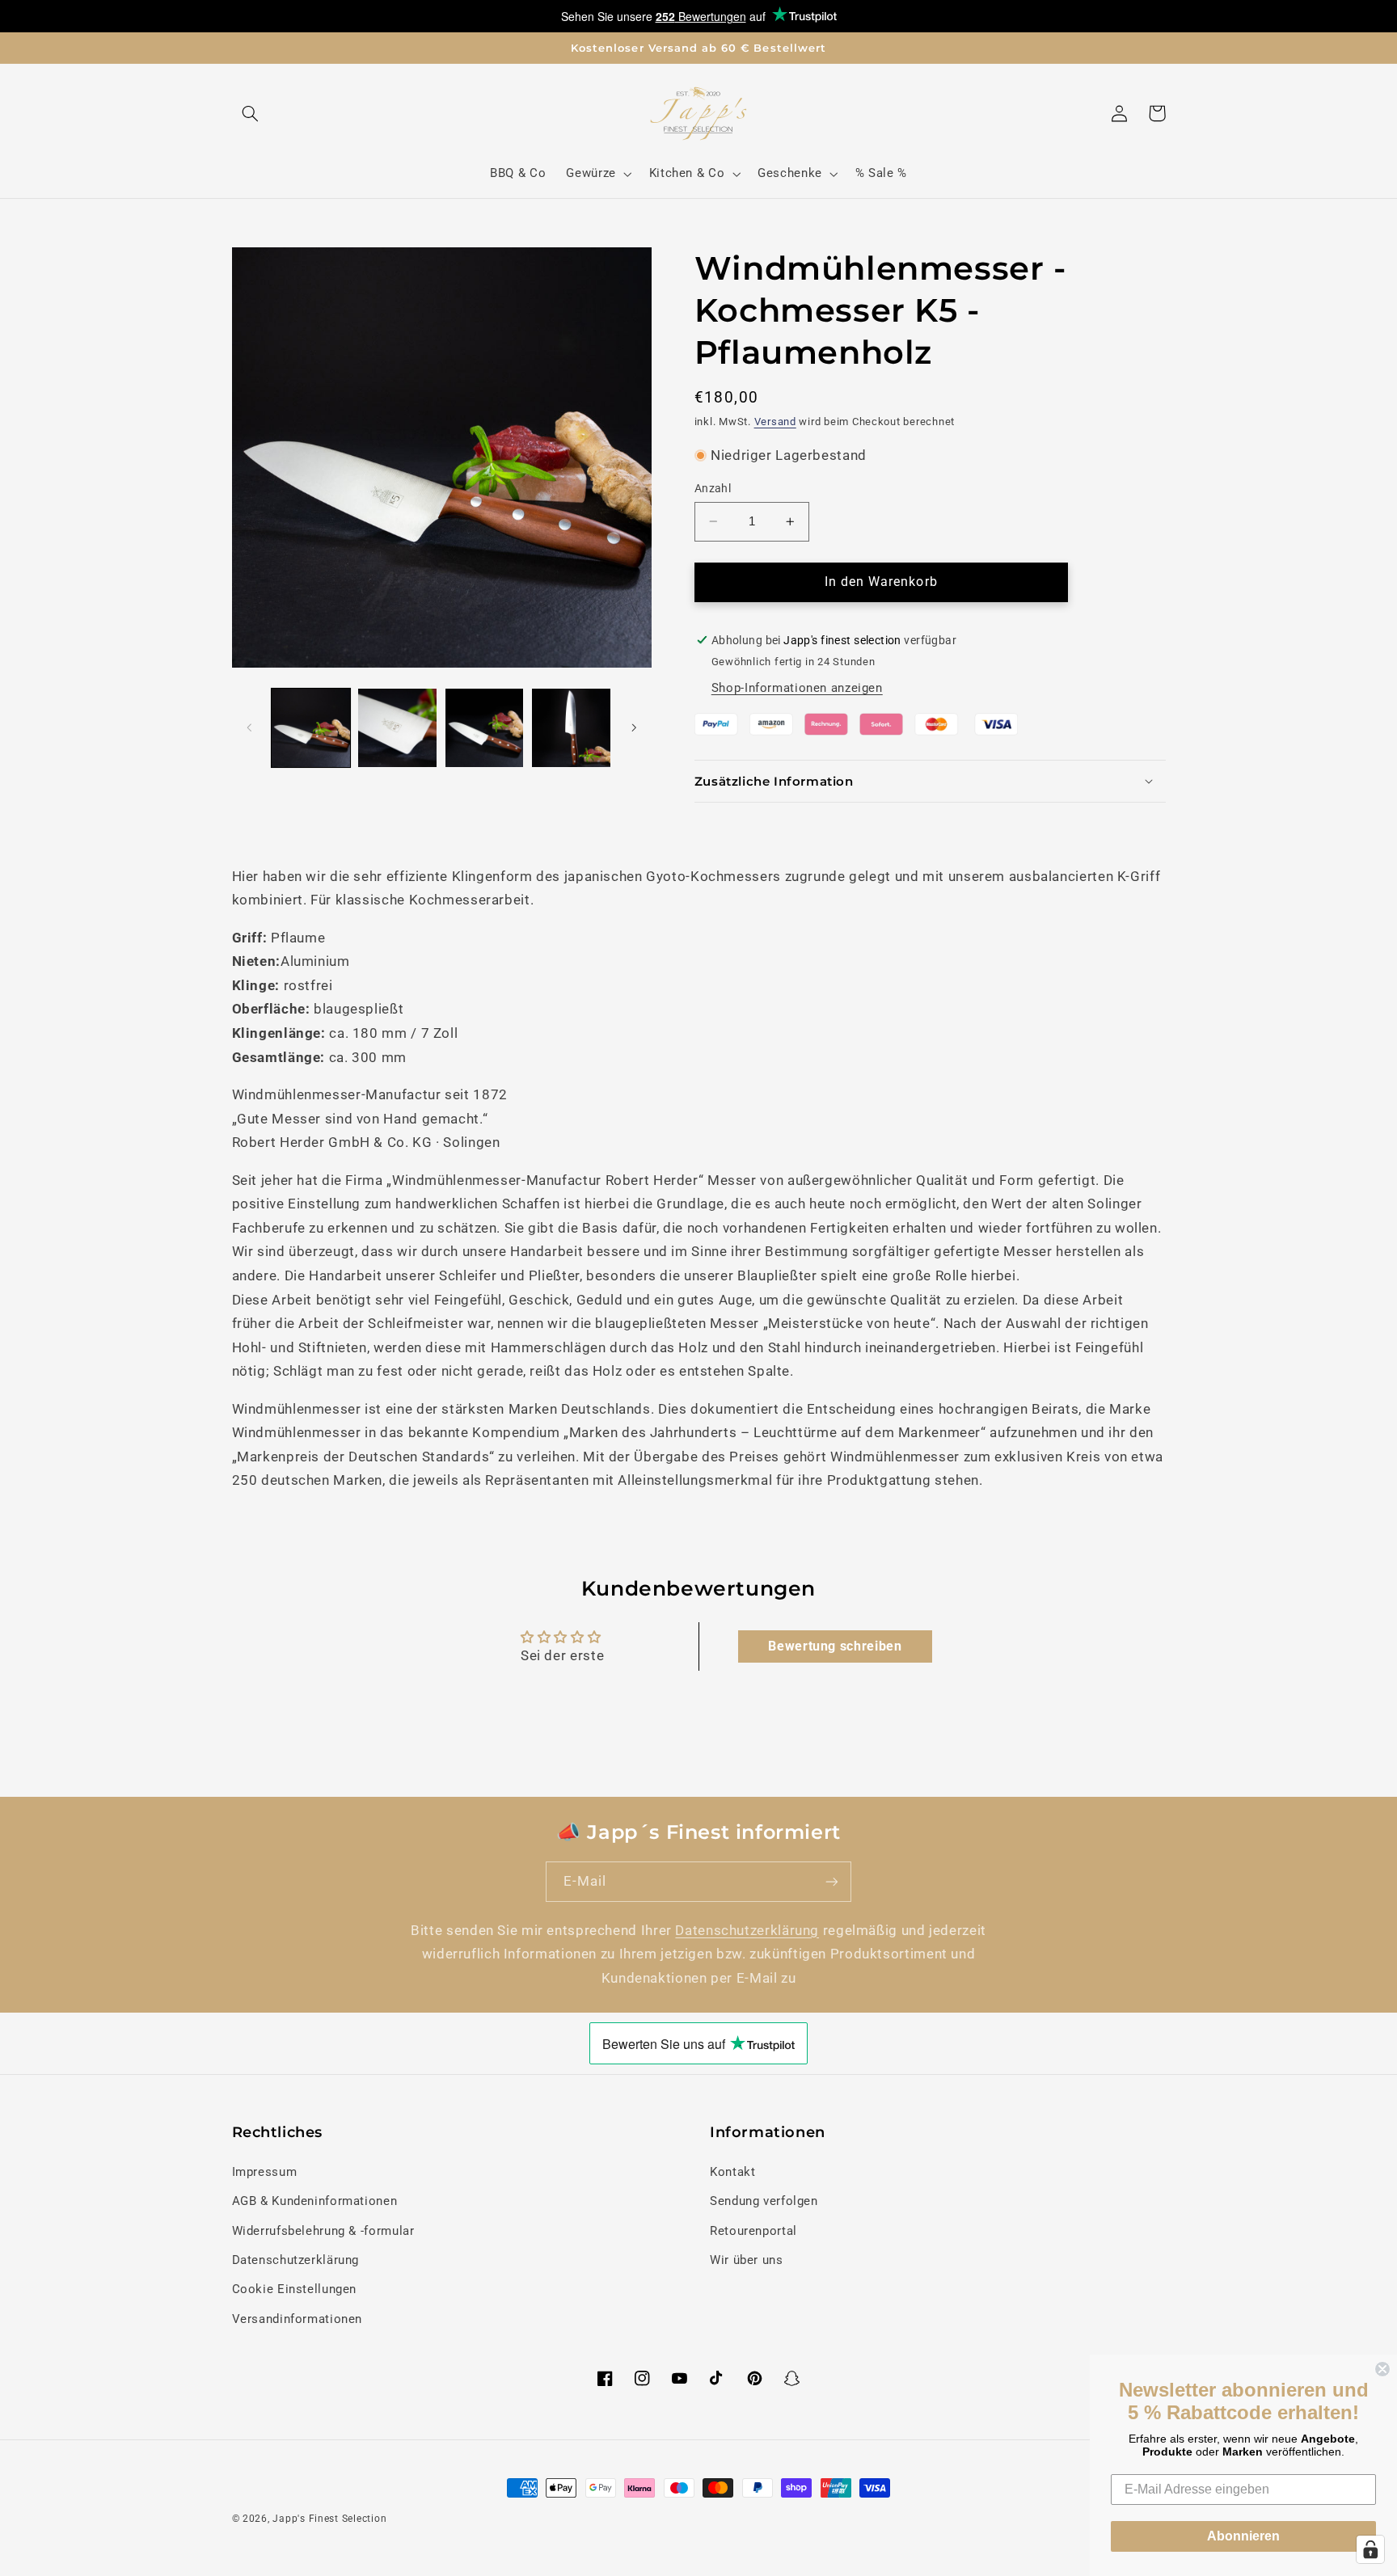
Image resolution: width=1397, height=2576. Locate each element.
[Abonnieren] (832, 1881)
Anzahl (713, 488)
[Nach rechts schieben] (634, 728)
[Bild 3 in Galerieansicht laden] (485, 728)
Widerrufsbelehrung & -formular (323, 2231)
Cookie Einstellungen (295, 2289)
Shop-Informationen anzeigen (797, 688)
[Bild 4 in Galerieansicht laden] (571, 728)
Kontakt (732, 2172)
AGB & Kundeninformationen (315, 2201)
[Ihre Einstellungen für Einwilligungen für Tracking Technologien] (1370, 2549)
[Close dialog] (1382, 2369)
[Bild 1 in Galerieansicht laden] (311, 728)
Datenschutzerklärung (747, 1930)
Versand (775, 422)
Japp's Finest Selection (329, 2519)
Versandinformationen (298, 2319)
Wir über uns (747, 2260)
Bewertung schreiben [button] (835, 1646)
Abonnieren (1243, 2536)
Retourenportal (753, 2231)
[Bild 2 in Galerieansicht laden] (397, 728)
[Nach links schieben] (250, 728)
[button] (251, 113)
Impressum (265, 2172)
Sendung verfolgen (764, 2201)
